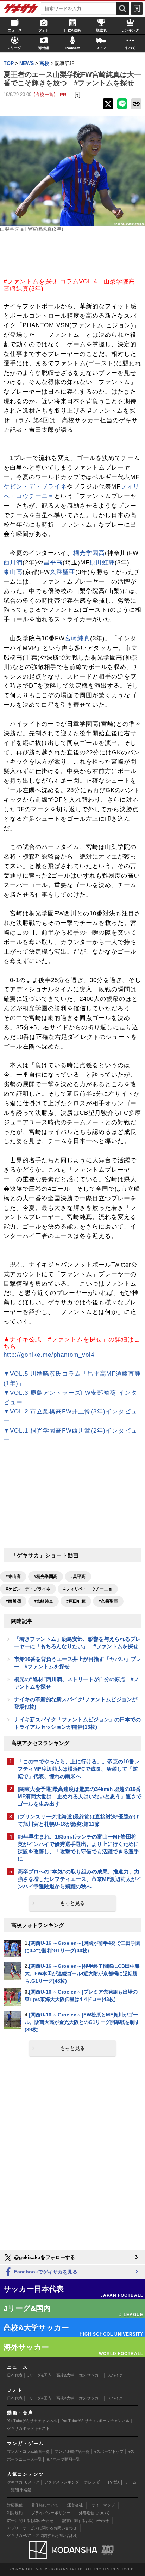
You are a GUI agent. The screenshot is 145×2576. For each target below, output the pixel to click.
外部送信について (94, 2513)
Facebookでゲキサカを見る (45, 2272)
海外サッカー (91, 2375)
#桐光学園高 (46, 1577)
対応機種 (15, 2505)
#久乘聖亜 (108, 1601)
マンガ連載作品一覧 (72, 2451)
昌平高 (53, 563)
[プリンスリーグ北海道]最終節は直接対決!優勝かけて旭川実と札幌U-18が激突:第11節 (78, 1820)
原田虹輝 (102, 563)
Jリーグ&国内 (39, 2375)
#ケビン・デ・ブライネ (28, 1589)
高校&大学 (65, 2375)
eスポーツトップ (109, 2451)
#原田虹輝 (76, 1601)
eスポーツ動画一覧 (63, 2459)
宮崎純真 (77, 638)
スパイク (115, 2375)
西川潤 (13, 563)
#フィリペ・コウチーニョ (88, 1589)
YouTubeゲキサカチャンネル (32, 2421)
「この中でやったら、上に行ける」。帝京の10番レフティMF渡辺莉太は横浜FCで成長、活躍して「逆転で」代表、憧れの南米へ (78, 1769)
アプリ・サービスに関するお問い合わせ (42, 2528)
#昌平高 (78, 1577)
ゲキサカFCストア (23, 2482)
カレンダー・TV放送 (102, 2482)
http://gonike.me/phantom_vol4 (49, 1355)
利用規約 (15, 2513)
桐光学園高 (89, 553)
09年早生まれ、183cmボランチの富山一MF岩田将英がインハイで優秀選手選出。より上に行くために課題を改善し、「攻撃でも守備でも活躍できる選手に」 (78, 1848)
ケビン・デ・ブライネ (35, 487)
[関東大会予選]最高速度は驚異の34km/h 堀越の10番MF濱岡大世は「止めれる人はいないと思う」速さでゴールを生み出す (80, 1796)
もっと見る (72, 1903)
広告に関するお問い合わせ (30, 2521)
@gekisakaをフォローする (44, 2257)
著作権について (45, 2505)
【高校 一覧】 (45, 94)
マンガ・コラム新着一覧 (28, 2451)
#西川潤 (13, 1601)
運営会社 (75, 2505)
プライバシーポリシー (51, 2513)
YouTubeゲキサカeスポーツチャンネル (96, 2421)
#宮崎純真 (43, 1601)
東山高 (13, 572)
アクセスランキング (62, 2482)
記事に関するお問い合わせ (86, 2521)
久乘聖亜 (63, 572)
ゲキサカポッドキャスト (28, 2428)
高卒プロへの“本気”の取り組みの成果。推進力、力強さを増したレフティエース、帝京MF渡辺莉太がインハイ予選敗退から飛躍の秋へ (80, 1879)
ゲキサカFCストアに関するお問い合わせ (43, 2535)
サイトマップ (103, 2505)
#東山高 (13, 1577)
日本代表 (15, 2375)
